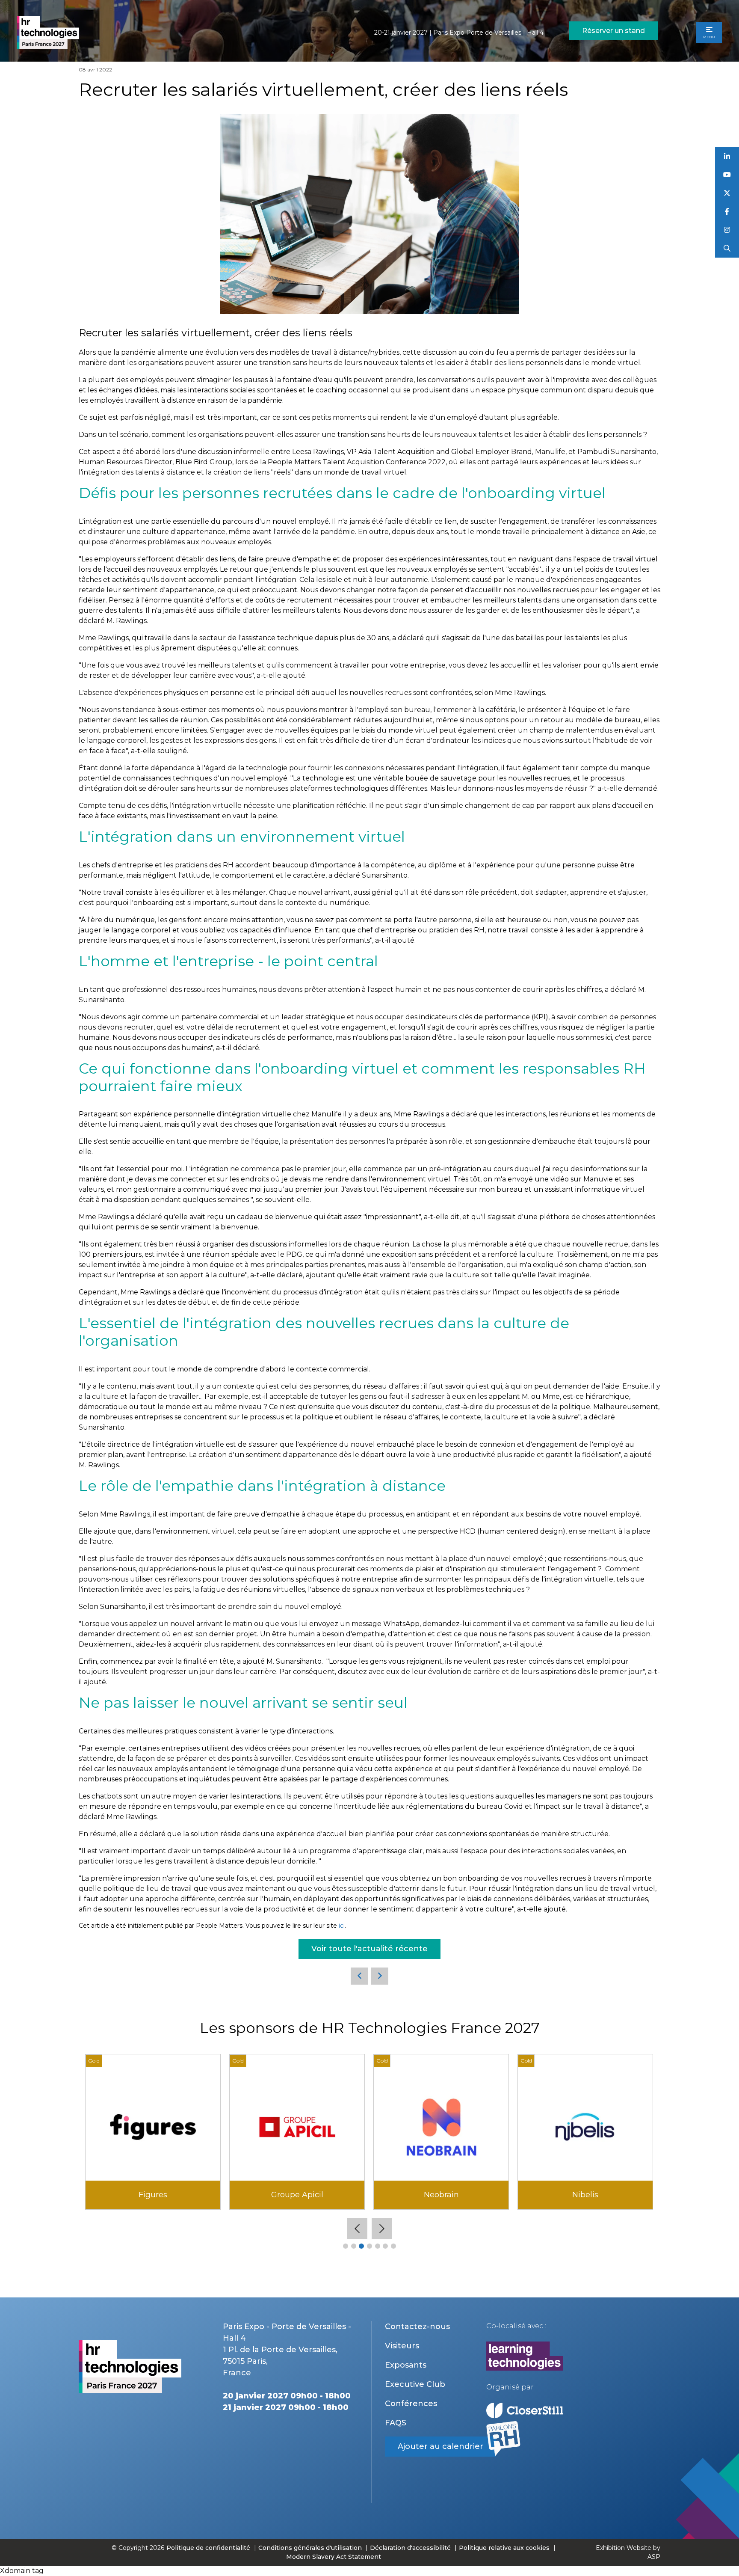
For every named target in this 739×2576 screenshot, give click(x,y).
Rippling (441, 2195)
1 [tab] (346, 2246)
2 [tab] (354, 2246)
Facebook (727, 212)
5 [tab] (378, 2246)
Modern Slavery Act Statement (334, 2557)
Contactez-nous (417, 2327)
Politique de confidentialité (209, 2548)
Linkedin (727, 156)
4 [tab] (369, 2246)
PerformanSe (297, 2195)
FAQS (396, 2423)
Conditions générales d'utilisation (310, 2548)
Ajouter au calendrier (440, 2446)
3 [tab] (361, 2246)
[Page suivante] (380, 1976)
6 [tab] (385, 2246)
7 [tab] (393, 2246)
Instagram (727, 230)
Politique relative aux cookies (504, 2548)
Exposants (406, 2365)
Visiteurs (402, 2346)
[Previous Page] (359, 1976)
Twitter (727, 193)
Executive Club (415, 2384)
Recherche (727, 248)
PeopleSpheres (153, 2195)
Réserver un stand (613, 31)
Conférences (411, 2404)
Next (382, 2229)
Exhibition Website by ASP (628, 2552)
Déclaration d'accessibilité (410, 2548)
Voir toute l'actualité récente (369, 1949)
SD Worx (585, 2195)
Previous (357, 2229)
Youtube (727, 175)
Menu (709, 37)
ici (342, 1926)
